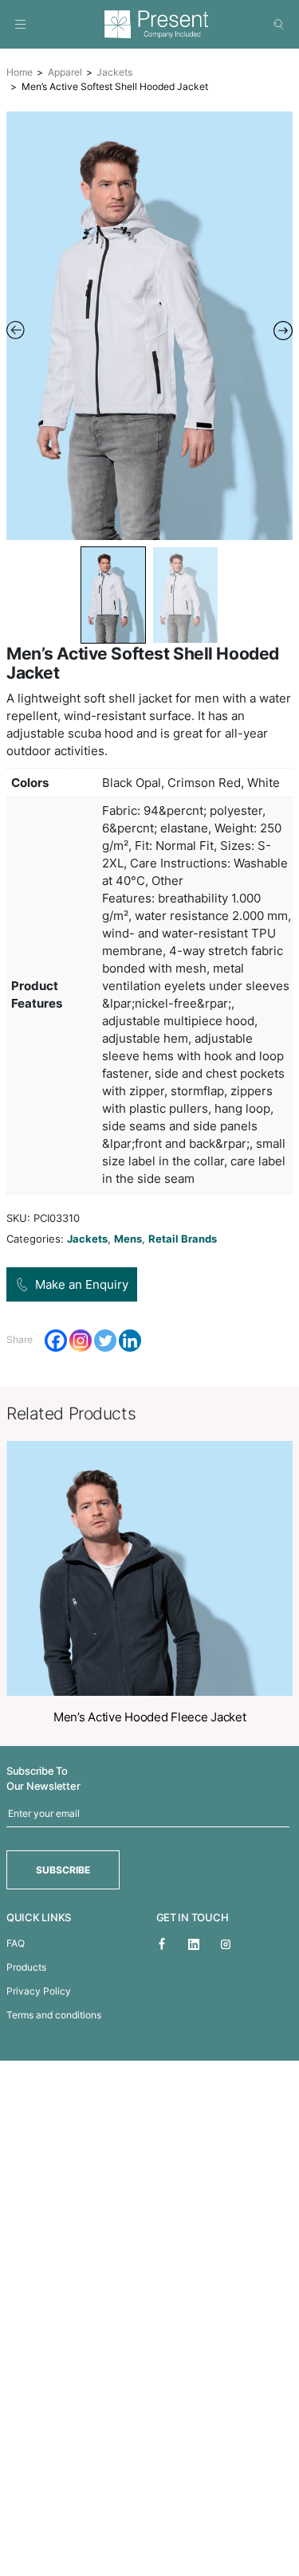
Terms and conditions (54, 2015)
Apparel (65, 72)
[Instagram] (81, 1341)
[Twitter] (105, 1341)
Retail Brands (183, 1239)
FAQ (16, 1943)
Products (26, 1967)
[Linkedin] (130, 1341)
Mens (128, 1239)
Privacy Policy (39, 1991)
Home (20, 72)
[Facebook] (56, 1341)
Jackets (114, 72)
